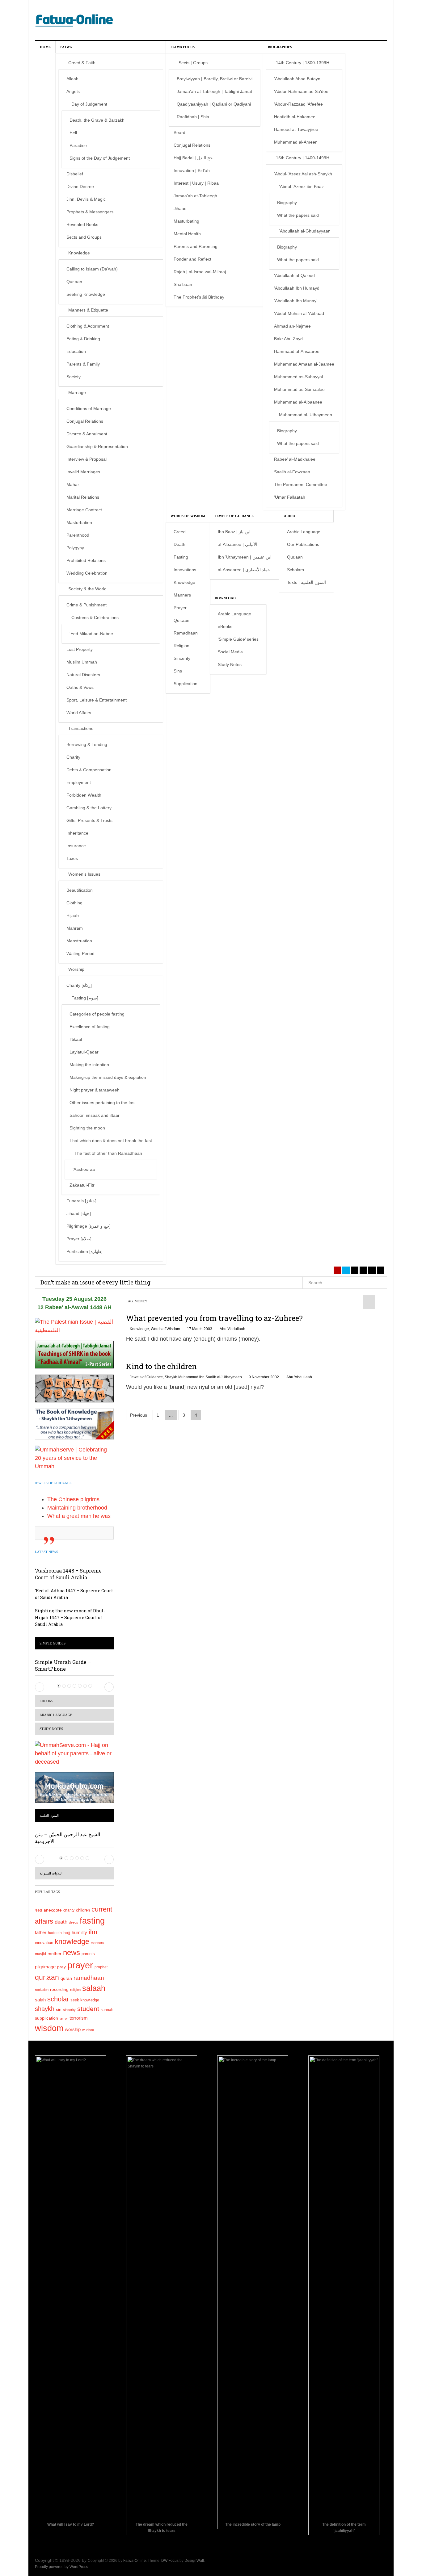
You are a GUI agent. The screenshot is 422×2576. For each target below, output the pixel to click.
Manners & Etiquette (88, 310)
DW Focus (170, 2561)
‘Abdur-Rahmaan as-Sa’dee (301, 91)
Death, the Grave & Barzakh (97, 120)
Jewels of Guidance (234, 516)
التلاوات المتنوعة (51, 1873)
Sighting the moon (87, 1128)
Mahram (75, 928)
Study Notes (230, 664)
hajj (67, 1933)
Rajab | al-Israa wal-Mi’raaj (200, 272)
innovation (44, 1943)
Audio (290, 516)
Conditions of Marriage (89, 408)
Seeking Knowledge (86, 294)
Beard (179, 132)
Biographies (280, 47)
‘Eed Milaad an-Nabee (91, 634)
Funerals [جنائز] (81, 1201)
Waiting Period (80, 953)
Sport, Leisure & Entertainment (97, 700)
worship (73, 2029)
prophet (101, 1967)
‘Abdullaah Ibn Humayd (297, 288)
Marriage (77, 392)
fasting (92, 1921)
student (88, 2009)
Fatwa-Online (135, 2561)
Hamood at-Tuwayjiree (296, 129)
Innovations (185, 570)
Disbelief (75, 174)
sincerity (69, 2010)
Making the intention (89, 1065)
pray (61, 1967)
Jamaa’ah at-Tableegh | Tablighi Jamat (214, 91)
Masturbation (79, 522)
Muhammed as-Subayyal (298, 377)
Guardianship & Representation (97, 446)
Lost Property (80, 649)
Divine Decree (80, 186)
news (72, 1952)
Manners (182, 595)
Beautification (80, 890)
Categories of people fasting (97, 1014)
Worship (76, 969)
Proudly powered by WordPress (61, 2567)
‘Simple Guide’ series (238, 639)
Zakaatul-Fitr (82, 1185)
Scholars (295, 570)
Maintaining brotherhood (77, 1508)
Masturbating (186, 221)
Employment (79, 782)
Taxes (72, 858)
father (41, 1933)
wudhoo (88, 2030)
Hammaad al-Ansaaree (297, 351)
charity (69, 1910)
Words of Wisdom (188, 516)
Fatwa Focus (183, 47)
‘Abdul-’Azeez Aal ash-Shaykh (303, 174)
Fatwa (66, 47)
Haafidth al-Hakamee (295, 117)
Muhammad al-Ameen (296, 142)
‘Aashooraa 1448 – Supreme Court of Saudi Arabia (68, 1574)
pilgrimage (45, 1967)
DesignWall (194, 2561)
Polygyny (75, 548)
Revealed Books (82, 224)
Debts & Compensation (89, 770)
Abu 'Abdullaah (232, 1329)
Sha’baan (183, 284)
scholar (58, 1999)
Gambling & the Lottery (89, 808)
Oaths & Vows (80, 687)
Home (45, 47)
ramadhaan (89, 1978)
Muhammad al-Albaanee (298, 402)
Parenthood (78, 535)
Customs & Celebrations (95, 618)
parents (88, 1954)
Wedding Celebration (87, 573)
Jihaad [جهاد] (79, 1213)
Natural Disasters (83, 675)
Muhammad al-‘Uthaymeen (306, 415)
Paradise (78, 145)
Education (76, 351)
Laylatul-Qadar (84, 1052)
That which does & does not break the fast (111, 1141)
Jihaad (180, 208)
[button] (40, 1687)
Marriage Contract (84, 510)
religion (75, 1990)
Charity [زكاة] (79, 985)
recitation (42, 1990)
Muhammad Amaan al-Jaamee (304, 364)
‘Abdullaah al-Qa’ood (294, 275)
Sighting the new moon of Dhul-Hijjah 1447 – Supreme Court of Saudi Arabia (70, 1617)
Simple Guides (53, 1643)
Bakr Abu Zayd (288, 339)
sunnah (107, 2010)
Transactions (81, 728)
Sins (178, 671)
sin (59, 2009)
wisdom (49, 2028)
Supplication (186, 684)
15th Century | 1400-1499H (303, 158)
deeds (74, 1922)
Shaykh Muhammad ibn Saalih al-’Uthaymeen (203, 1377)
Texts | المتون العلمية (306, 582)
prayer (80, 1965)
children (83, 1910)
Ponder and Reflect (192, 259)
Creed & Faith (82, 63)
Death (179, 544)
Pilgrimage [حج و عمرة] (89, 1226)
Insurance (76, 846)
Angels (73, 91)
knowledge (72, 1942)
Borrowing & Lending (87, 744)
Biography (287, 203)
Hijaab (73, 915)
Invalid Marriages (83, 472)
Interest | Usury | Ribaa (196, 183)
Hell (73, 133)
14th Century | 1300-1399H (303, 63)
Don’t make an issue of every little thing (95, 1282)
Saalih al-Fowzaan (292, 472)
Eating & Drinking (83, 339)
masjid (40, 1954)
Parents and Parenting (196, 246)
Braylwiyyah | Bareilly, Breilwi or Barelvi (215, 79)
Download (225, 598)
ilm (93, 1932)
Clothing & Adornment (88, 326)
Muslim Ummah (82, 662)
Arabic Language (304, 532)
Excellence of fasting (90, 1027)
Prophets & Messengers (90, 212)
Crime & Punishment (87, 605)
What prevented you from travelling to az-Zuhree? (214, 1318)
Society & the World (87, 589)
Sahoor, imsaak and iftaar (95, 1115)
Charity (73, 757)
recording (59, 1989)
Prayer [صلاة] (79, 1239)
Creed (180, 532)
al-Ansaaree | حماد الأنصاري (244, 570)
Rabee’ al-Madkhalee (295, 459)
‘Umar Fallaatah (290, 497)
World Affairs (79, 713)
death (61, 1922)
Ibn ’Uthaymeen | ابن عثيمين (245, 557)
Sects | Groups (193, 63)
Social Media (230, 652)
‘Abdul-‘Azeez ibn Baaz (301, 186)
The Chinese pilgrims (73, 1499)
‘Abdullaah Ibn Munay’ (296, 301)
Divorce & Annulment (87, 434)
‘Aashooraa (84, 1169)
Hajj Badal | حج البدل (193, 158)
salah (40, 2000)
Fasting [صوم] (85, 998)
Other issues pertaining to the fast (103, 1103)
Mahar (73, 484)
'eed (38, 1910)
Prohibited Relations (86, 560)
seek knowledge (85, 2000)
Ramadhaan (186, 633)
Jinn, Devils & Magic (86, 199)
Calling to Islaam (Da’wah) (92, 269)
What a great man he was (79, 1516)
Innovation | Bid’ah (192, 170)
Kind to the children (161, 1366)
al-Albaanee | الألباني (238, 544)
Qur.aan (74, 282)
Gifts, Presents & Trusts (89, 820)
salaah (94, 1988)
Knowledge (79, 253)
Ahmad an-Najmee (292, 326)
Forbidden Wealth (84, 795)
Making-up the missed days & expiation (108, 1077)
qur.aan (47, 1977)
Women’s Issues (84, 874)
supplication (46, 2018)
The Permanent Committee (301, 484)
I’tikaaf (76, 1039)
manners (97, 1943)
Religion (181, 646)
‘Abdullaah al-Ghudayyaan (305, 231)
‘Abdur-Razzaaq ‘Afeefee (298, 104)
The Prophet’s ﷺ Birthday (199, 297)
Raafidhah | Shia (193, 117)
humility (79, 1932)
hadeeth (55, 1933)
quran (66, 1978)
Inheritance (77, 833)
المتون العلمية (49, 1816)
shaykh (45, 2009)
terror (64, 2018)
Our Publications (303, 544)
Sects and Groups (84, 237)
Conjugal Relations (85, 421)
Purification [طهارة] (84, 1251)
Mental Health (187, 234)
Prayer (180, 608)
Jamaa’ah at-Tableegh (195, 196)
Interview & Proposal (87, 459)
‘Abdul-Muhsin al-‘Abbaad (299, 313)
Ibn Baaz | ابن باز (234, 532)
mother (55, 1954)
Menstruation (79, 941)
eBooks (225, 626)
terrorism (79, 2018)
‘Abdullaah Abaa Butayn (297, 79)
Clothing (74, 903)
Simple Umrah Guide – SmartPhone (63, 1665)
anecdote (53, 1910)
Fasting (181, 557)
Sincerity (182, 658)
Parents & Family (83, 364)
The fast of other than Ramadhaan (108, 1153)
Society (74, 377)
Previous (139, 1415)
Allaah (72, 79)
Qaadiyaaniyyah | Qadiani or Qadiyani (214, 104)
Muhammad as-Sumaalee (299, 389)
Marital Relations (83, 497)
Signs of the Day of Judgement (100, 158)
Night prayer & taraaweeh (95, 1090)
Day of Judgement (89, 104)
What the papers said (298, 215)
